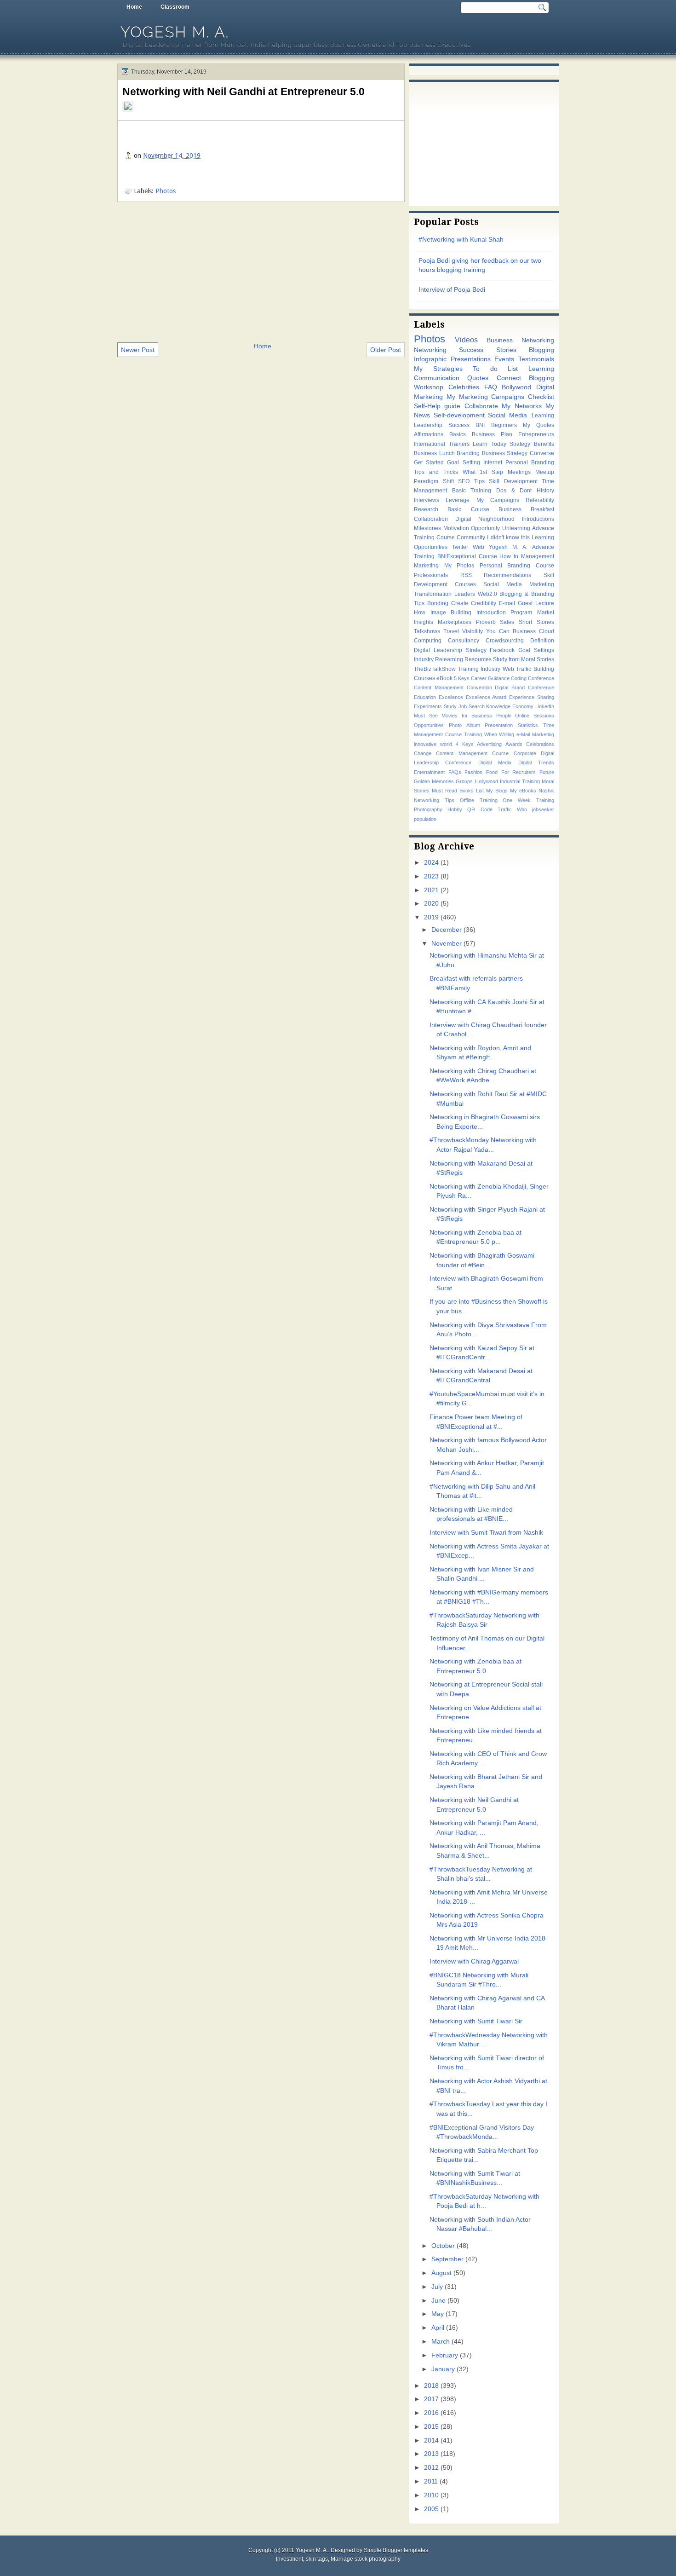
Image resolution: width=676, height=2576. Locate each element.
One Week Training (528, 800)
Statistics (528, 725)
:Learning (542, 416)
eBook (444, 678)
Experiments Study (435, 706)
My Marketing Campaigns (486, 397)
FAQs (455, 772)
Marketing (426, 566)
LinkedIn (545, 706)
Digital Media (495, 762)
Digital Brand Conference (524, 687)
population (425, 819)
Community (471, 537)
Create (460, 603)
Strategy (520, 444)
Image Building (451, 612)
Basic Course (468, 509)
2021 (431, 890)
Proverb (486, 622)
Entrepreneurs (536, 434)
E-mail (507, 603)
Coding (519, 678)
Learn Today (490, 444)
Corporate (525, 753)
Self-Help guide (437, 406)
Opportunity (485, 528)
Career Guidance (490, 678)
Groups (464, 781)
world (446, 744)
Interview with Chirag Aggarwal (474, 1961)
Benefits (544, 444)
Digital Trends (536, 762)
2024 (431, 863)
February (445, 2355)
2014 (431, 2440)
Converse (542, 453)
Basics (458, 434)
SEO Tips (471, 481)
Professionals (431, 575)
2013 (431, 2454)
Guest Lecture (536, 603)
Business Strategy (505, 453)
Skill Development (513, 481)
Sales (507, 622)
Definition (542, 641)
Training (473, 734)
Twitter (460, 547)
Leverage (458, 500)
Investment (289, 2559)
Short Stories (536, 622)
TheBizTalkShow (435, 669)
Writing (507, 734)
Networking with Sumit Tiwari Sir (476, 2021)
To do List (495, 369)
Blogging (541, 350)
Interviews (427, 500)
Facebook (502, 650)
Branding (468, 453)
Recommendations (507, 575)
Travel (451, 631)
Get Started (429, 462)
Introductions (538, 519)
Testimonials (536, 359)
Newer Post (138, 350)
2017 (431, 2399)
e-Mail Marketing (535, 734)
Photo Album (464, 725)
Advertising (489, 744)
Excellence (451, 697)
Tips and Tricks (436, 472)
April (438, 2328)
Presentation (499, 725)
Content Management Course (472, 753)
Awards (514, 744)
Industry (424, 659)
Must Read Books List (458, 791)
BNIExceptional (457, 556)
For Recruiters (519, 772)
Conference (541, 678)
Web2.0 (487, 594)
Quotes (478, 378)
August (441, 2273)
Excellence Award (486, 697)
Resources (478, 659)
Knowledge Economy (510, 706)
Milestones (427, 528)
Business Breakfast (526, 509)
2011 (431, 2481)
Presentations (471, 359)
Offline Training (479, 800)
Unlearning (516, 528)
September (447, 2259)
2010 (431, 2495)
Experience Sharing (532, 697)
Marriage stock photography (366, 2559)
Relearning (449, 659)
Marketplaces (455, 622)
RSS (466, 575)
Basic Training (472, 491)
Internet (493, 462)
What (469, 472)
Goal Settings (536, 650)
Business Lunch (434, 453)
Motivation (456, 528)
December (447, 930)
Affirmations (429, 434)
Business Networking (520, 340)
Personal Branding (530, 462)
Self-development (459, 415)
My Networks (521, 406)
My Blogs (497, 791)
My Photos (459, 566)
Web (478, 547)
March (441, 2342)
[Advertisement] (261, 271)
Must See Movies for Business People (463, 716)
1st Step (491, 472)
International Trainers (442, 444)
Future (547, 772)
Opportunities (429, 725)
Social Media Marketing (519, 584)
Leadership (428, 425)
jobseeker (543, 809)
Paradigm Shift (434, 481)
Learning (541, 369)
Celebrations (540, 744)
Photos (166, 191)
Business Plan (492, 434)
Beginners (504, 425)
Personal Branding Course (517, 566)
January (443, 2369)
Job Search (472, 706)
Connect (509, 378)
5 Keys (462, 678)
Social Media (507, 415)
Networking (430, 350)
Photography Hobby (438, 809)
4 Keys (465, 744)
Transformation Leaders (444, 594)
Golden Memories (434, 781)
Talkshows (427, 631)
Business (524, 631)
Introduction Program (504, 612)
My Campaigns (498, 500)
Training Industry (479, 669)
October (443, 2246)
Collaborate (481, 406)
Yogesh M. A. (175, 32)
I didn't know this (508, 537)
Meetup (545, 472)
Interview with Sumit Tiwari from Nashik (486, 1533)
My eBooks (523, 791)
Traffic (505, 809)
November (447, 944)
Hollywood (487, 781)
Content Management (439, 687)
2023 (431, 876)
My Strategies (438, 369)
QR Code (480, 809)
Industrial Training (520, 781)
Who (522, 809)
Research (426, 509)
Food (492, 772)
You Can (498, 631)
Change (423, 753)
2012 (431, 2468)
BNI (480, 425)
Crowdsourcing (505, 641)
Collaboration (431, 519)
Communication (437, 378)
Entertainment (429, 772)
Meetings (519, 472)
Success (459, 425)
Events (504, 359)
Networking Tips (434, 800)
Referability (540, 500)
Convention (479, 687)
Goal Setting (463, 462)
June (438, 2301)
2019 (431, 917)
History (545, 491)
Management (538, 556)
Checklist (541, 397)
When (491, 734)
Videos (466, 340)
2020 (431, 904)
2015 (431, 2427)
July (437, 2287)
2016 (431, 2413)
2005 (431, 2509)
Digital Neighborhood (485, 519)
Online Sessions (535, 716)
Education (425, 697)
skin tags (317, 2559)
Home (134, 7)
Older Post (386, 350)
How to (509, 556)
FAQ (491, 387)
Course (488, 556)
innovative (425, 744)
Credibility (484, 603)
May (438, 2314)
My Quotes (539, 425)
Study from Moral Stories (524, 659)
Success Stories (487, 350)
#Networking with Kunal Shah (461, 240)
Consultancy (464, 641)
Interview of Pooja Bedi (452, 290)
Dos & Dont (514, 491)
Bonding (438, 603)
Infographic (430, 359)
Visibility (473, 631)
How (420, 612)
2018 (431, 2386)
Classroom (175, 7)
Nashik (546, 791)
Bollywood (516, 387)
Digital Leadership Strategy (450, 650)
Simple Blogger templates (396, 2550)
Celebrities (464, 387)
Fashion (473, 772)
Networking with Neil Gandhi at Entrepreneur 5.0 (243, 92)
